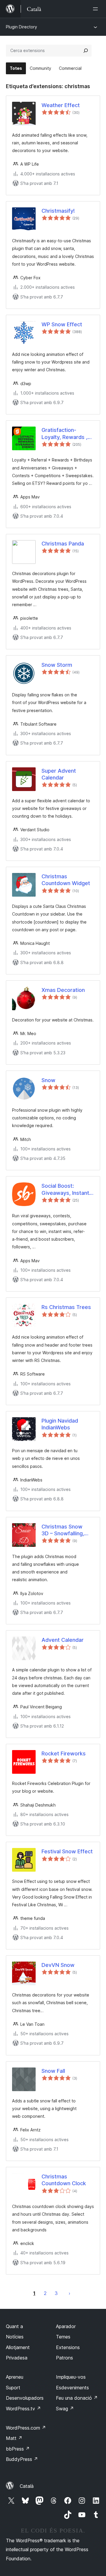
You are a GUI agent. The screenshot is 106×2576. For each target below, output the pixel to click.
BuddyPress (22, 2459)
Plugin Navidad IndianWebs (60, 1424)
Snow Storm (57, 665)
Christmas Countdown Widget (66, 880)
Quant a (14, 2326)
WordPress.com (26, 2428)
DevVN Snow (58, 1965)
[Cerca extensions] (86, 51)
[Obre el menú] (97, 9)
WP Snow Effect (62, 324)
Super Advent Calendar (59, 774)
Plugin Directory (21, 27)
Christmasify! (58, 211)
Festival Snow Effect (67, 1851)
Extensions (68, 2347)
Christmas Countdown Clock (64, 2180)
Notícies (15, 2337)
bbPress (18, 2449)
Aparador (66, 2326)
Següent (69, 2293)
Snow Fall (53, 2071)
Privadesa (17, 2358)
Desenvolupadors (25, 2398)
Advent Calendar (63, 1640)
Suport (13, 2388)
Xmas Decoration (63, 990)
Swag (65, 2409)
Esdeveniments (72, 2388)
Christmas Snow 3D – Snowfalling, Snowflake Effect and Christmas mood (68, 1530)
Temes (63, 2337)
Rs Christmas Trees (66, 1307)
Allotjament (18, 2347)
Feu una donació (77, 2398)
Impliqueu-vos (71, 2377)
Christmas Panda (63, 544)
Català (27, 2486)
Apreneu (15, 2377)
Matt (14, 2438)
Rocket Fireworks (64, 1753)
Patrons (64, 2358)
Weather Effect (61, 105)
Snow (48, 1080)
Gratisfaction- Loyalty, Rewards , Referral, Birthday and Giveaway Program (64, 434)
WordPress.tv (23, 2409)
